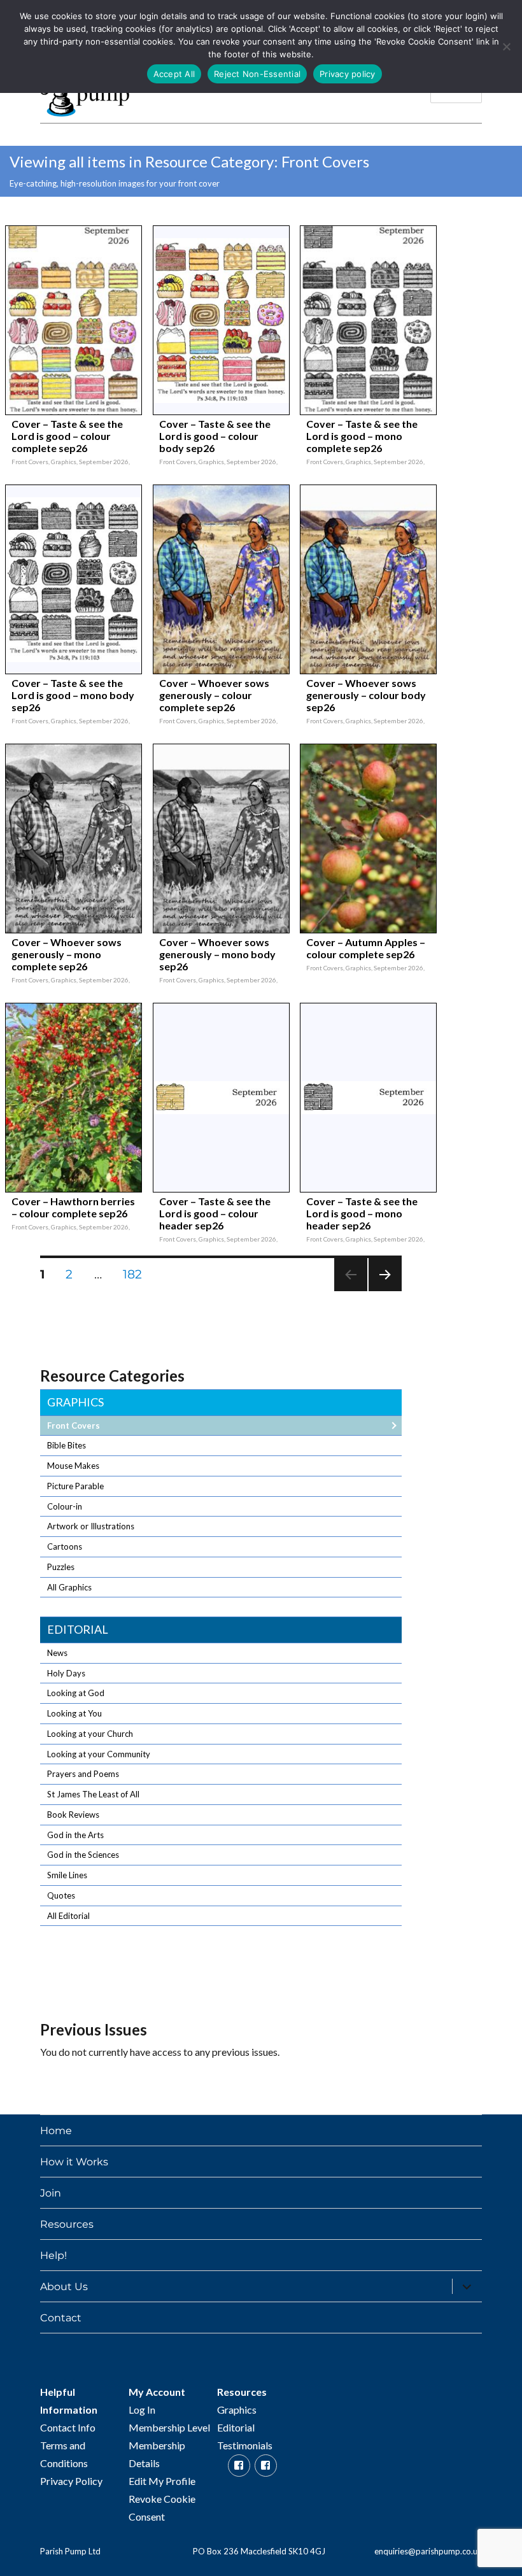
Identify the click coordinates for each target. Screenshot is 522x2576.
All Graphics (69, 1587)
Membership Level (169, 2427)
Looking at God (76, 1693)
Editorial (78, 1629)
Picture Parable (75, 1486)
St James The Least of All (93, 1794)
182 (137, 1274)
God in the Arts (75, 1835)
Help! (53, 2255)
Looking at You (74, 1713)
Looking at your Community (99, 1754)
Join (51, 2193)
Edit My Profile (162, 2481)
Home (56, 2131)
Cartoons (65, 1546)
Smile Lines (67, 1875)
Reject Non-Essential (257, 74)
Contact (61, 2318)
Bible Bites (67, 1445)
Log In (142, 2410)
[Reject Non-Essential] (506, 46)
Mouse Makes (73, 1466)
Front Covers (74, 1426)
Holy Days (66, 1673)
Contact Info (68, 2427)
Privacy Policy (71, 2481)
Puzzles (61, 1567)
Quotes (61, 1895)
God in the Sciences (83, 1855)
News (57, 1653)
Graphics (75, 1402)
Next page (385, 1291)
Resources (67, 2224)
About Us (64, 2287)
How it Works (74, 2162)
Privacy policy (348, 74)
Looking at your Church (90, 1734)
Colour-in (65, 1506)
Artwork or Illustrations (91, 1526)
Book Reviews (73, 1815)
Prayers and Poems (83, 1774)
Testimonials (245, 2445)
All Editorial (68, 1916)
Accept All (174, 74)
